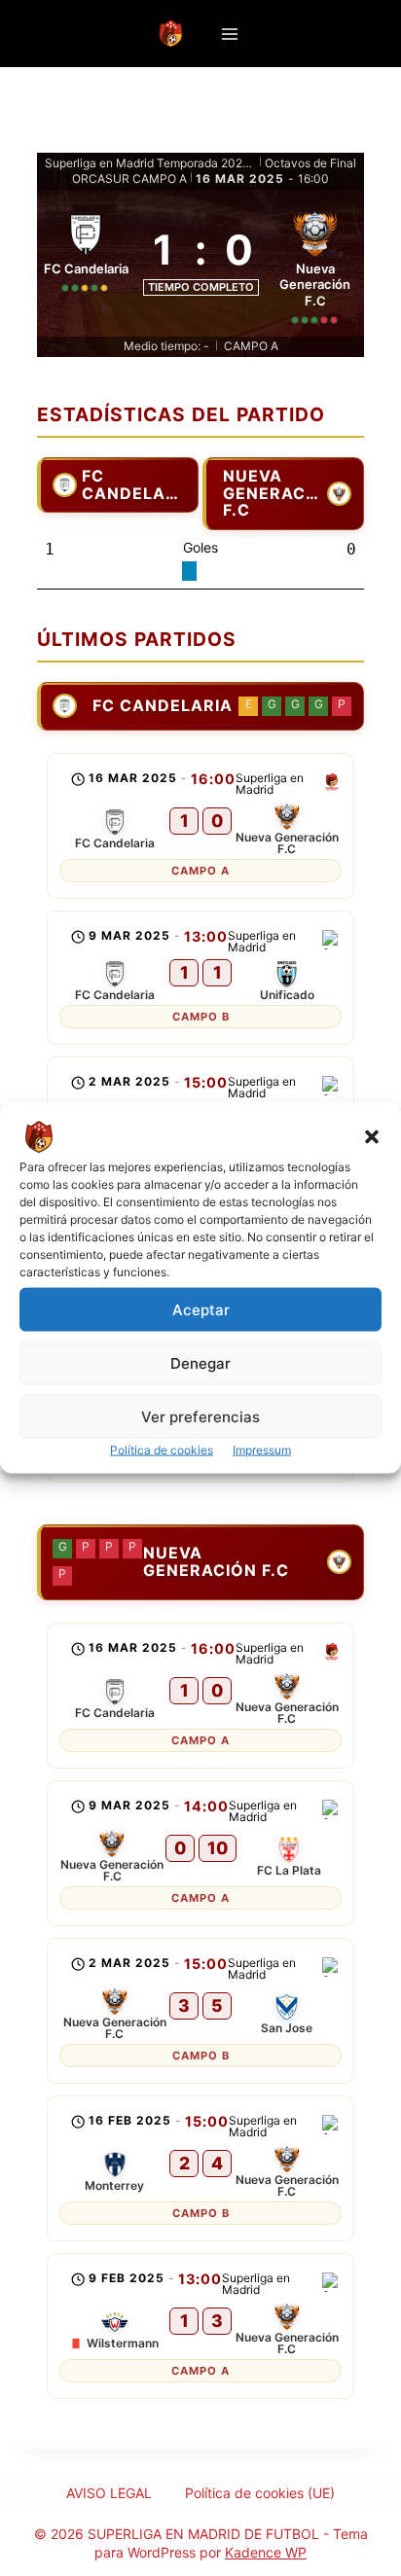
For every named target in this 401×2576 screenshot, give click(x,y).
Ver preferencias (200, 1416)
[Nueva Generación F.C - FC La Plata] (200, 1853)
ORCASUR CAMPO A (129, 179)
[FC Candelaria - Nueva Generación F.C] (200, 826)
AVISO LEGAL (109, 2493)
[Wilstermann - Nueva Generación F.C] (200, 2326)
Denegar (200, 1362)
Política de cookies (162, 1450)
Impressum (262, 1450)
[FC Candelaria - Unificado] (200, 978)
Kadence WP (266, 2552)
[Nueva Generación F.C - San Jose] (200, 2011)
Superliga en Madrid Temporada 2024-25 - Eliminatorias (150, 163)
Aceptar (201, 1309)
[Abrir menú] (229, 34)
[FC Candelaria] (86, 263)
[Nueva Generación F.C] (316, 263)
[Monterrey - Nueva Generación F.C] (200, 2168)
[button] (372, 1137)
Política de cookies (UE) (260, 2493)
